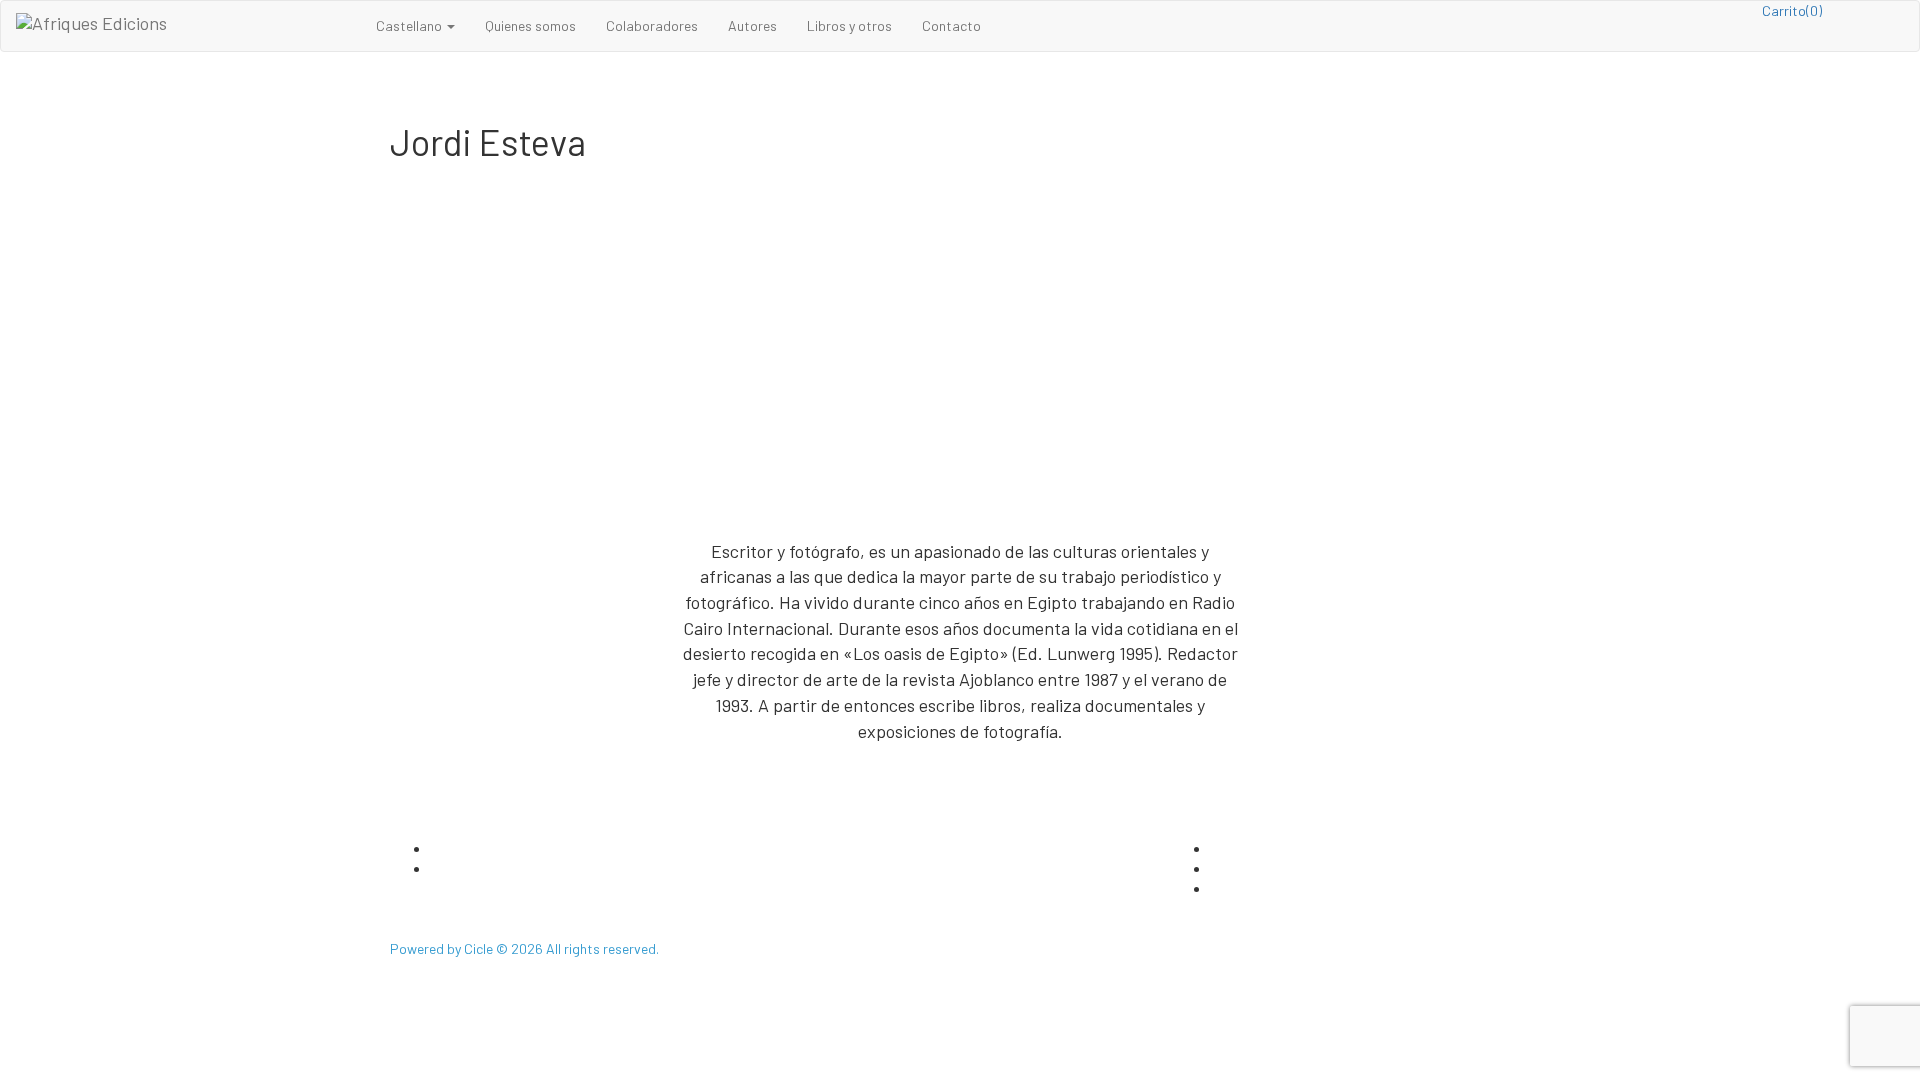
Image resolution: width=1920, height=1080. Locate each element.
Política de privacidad (1276, 848)
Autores (752, 25)
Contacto (951, 25)
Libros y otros (849, 25)
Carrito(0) (1792, 10)
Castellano (410, 25)
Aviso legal (1243, 868)
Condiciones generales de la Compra (1320, 888)
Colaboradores (652, 25)
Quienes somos (530, 25)
